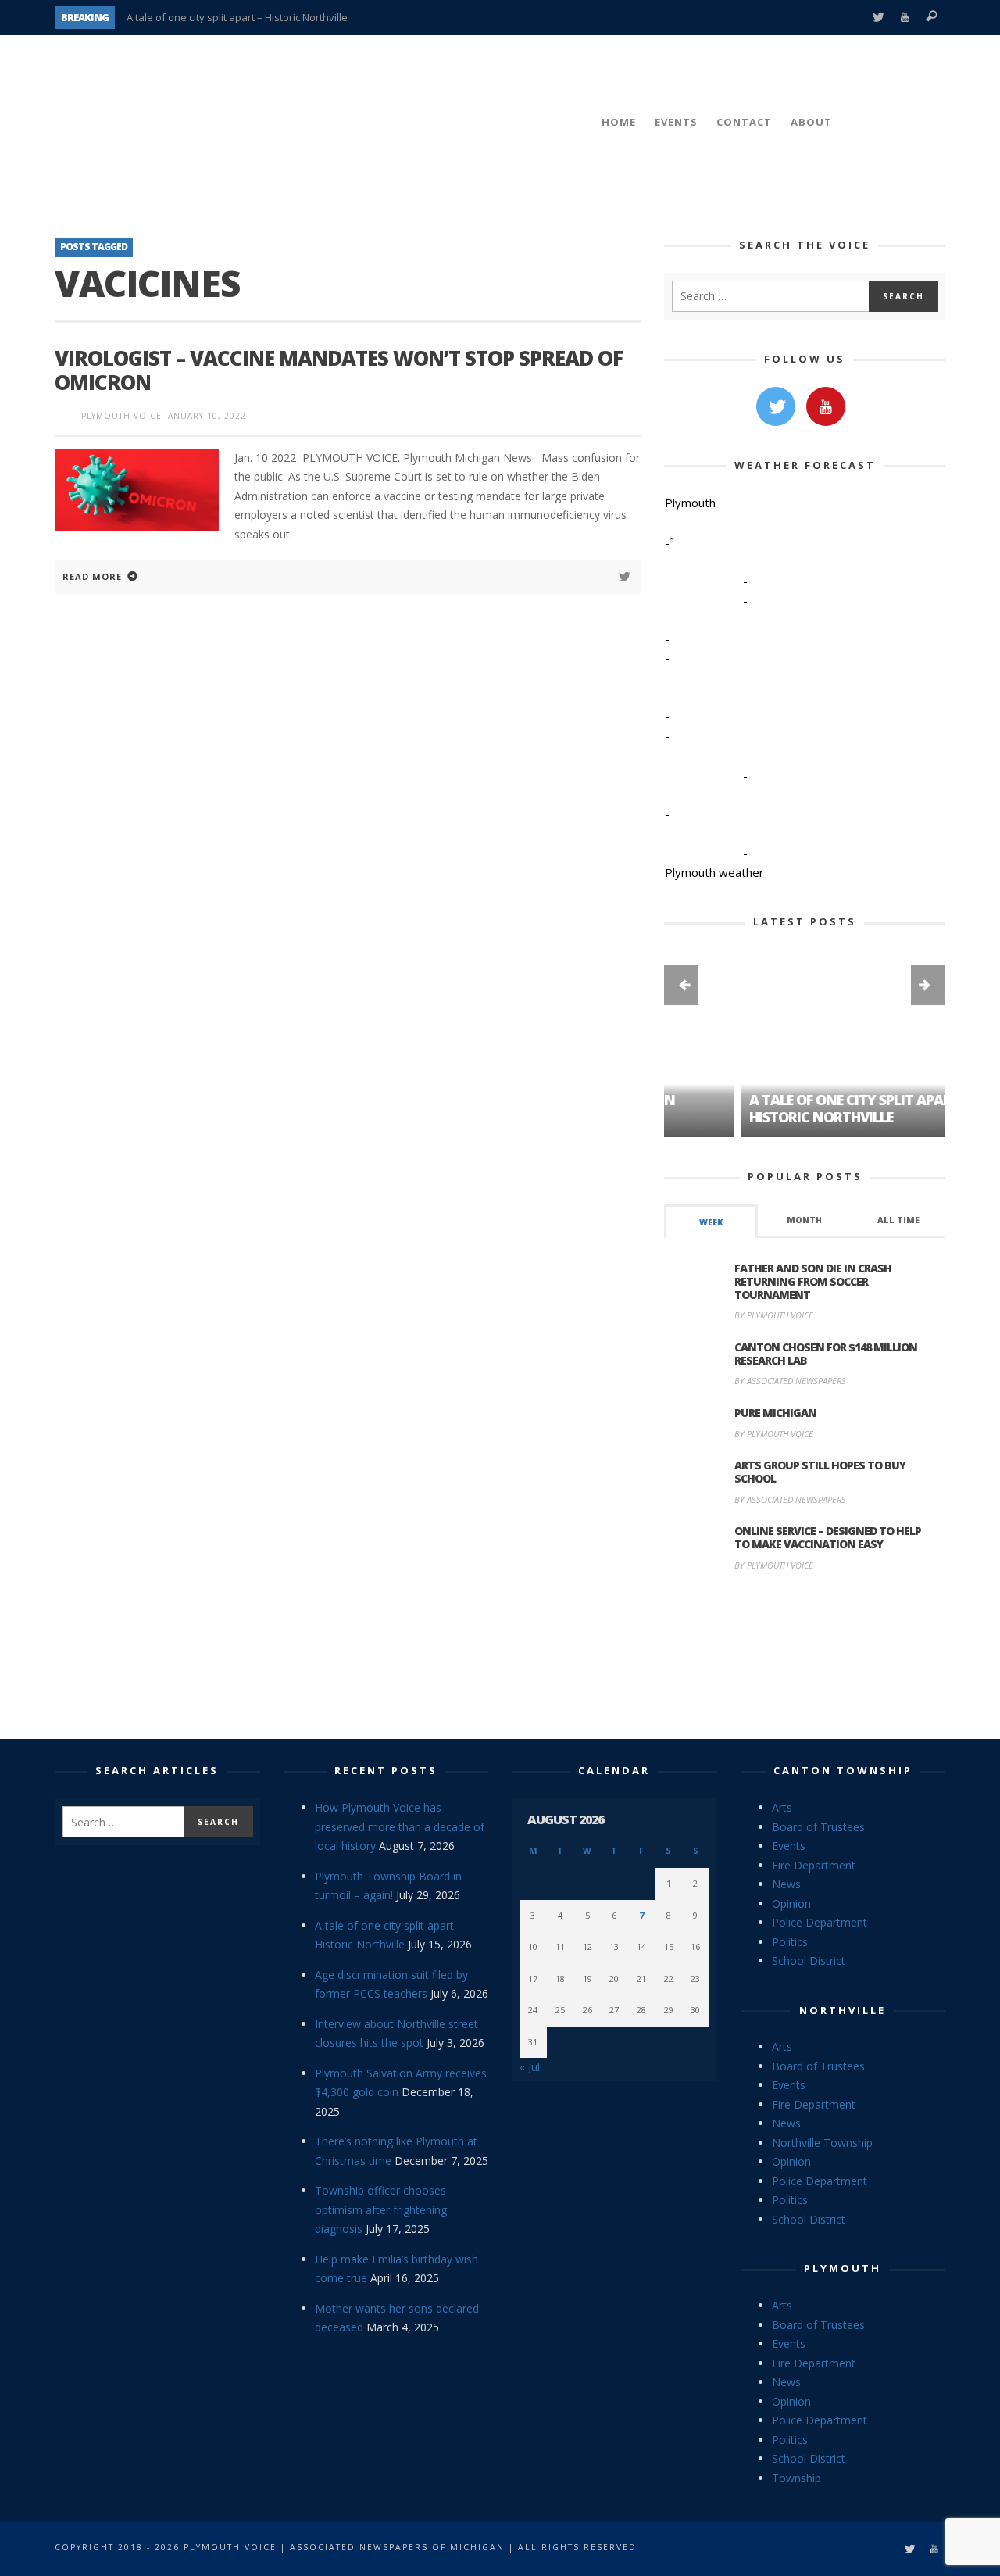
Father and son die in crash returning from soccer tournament (813, 1281)
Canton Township (843, 1770)
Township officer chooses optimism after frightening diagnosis (381, 2209)
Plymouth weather (714, 872)
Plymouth (843, 2268)
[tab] (711, 1221)
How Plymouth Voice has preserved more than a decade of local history (400, 1826)
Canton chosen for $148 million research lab (826, 1354)
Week (711, 1222)
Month (804, 1220)
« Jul (530, 2067)
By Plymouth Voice (774, 1315)
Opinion (791, 1903)
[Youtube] (905, 18)
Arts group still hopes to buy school (820, 1472)
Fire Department (814, 1865)
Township (796, 2478)
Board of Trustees (818, 1827)
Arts (782, 1807)
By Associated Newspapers (790, 1381)
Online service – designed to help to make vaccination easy (828, 1537)
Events (789, 1846)
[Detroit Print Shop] (805, 1658)
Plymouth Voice (121, 416)
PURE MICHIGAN (775, 1413)
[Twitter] (878, 18)
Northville (843, 2010)
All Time (898, 1220)
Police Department (820, 1922)
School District (809, 1961)
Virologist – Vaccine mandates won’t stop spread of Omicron (339, 370)
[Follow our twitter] (776, 406)
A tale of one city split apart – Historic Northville (237, 17)
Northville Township (822, 2143)
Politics (790, 1942)
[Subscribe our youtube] (826, 406)
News (786, 1884)
